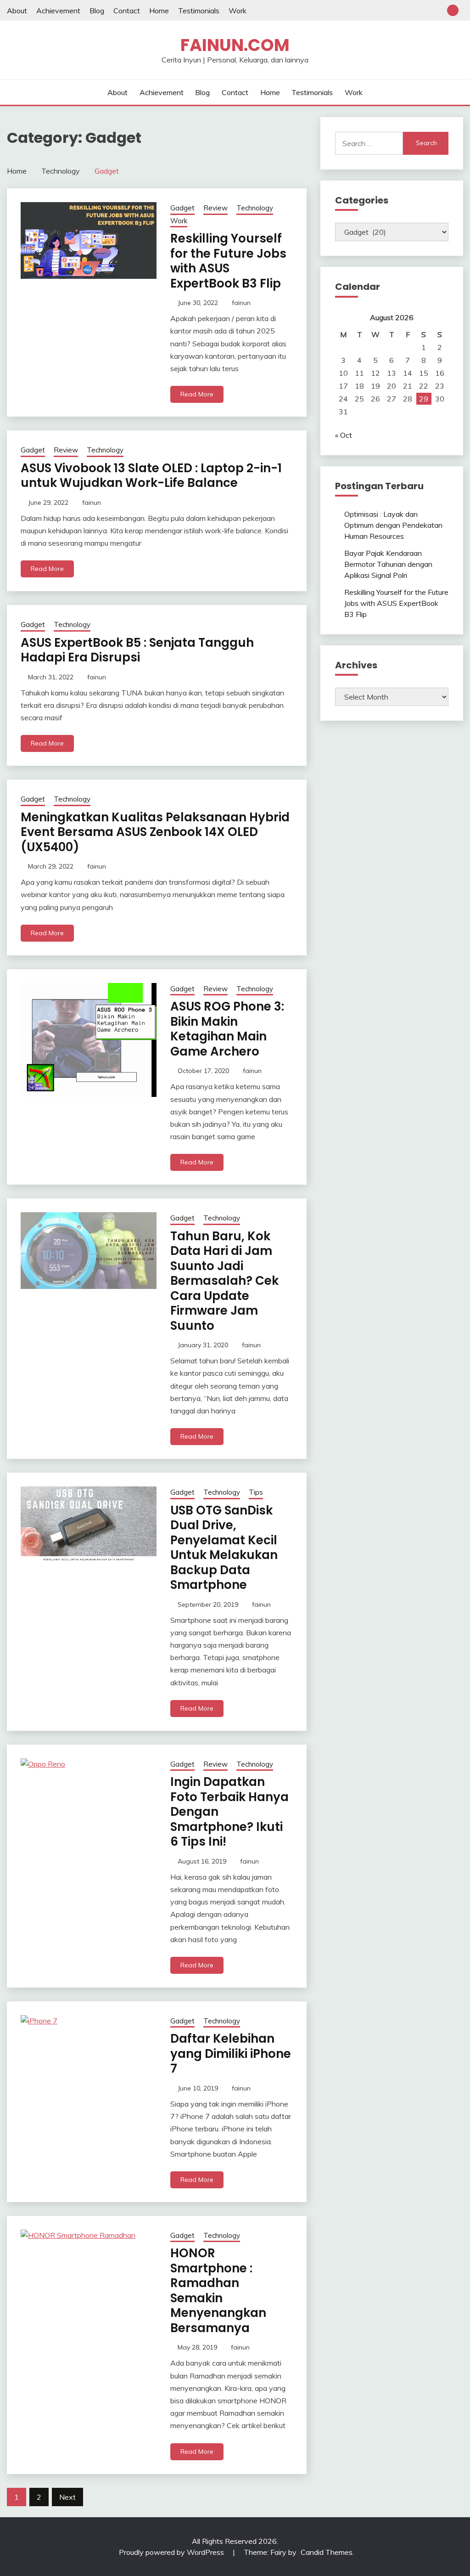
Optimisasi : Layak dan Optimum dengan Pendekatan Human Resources (393, 525)
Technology (255, 208)
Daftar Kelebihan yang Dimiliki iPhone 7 (231, 2053)
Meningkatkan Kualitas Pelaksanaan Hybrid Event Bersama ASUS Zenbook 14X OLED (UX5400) (155, 832)
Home (159, 11)
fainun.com (235, 45)
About (17, 11)
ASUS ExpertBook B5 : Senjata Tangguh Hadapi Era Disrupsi (137, 650)
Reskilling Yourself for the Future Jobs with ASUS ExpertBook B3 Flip (228, 261)
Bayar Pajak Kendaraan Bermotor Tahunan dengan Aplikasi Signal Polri (388, 564)
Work (238, 11)
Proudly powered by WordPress (172, 2552)
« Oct (344, 435)
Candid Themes (327, 2552)
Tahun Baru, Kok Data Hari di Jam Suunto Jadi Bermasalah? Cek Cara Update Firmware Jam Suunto (224, 1281)
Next (67, 2497)
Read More (197, 394)
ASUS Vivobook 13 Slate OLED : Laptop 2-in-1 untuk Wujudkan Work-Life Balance (151, 476)
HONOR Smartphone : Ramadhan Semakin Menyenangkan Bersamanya (218, 2291)
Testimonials (199, 11)
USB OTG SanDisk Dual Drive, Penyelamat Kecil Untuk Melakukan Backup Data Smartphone (224, 1548)
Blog (97, 11)
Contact (127, 11)
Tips (256, 1492)
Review (215, 208)
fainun (241, 303)
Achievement (58, 11)
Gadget (182, 208)
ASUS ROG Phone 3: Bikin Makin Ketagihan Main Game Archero (227, 1029)
